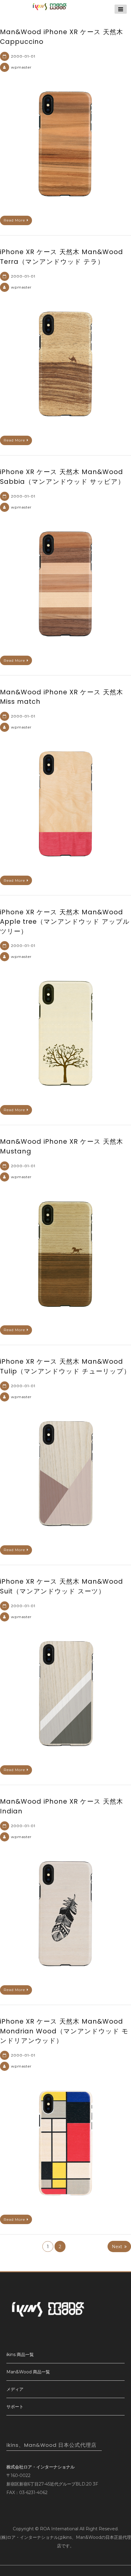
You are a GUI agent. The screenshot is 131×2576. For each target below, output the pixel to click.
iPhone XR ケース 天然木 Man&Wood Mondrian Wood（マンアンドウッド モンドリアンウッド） (64, 2031)
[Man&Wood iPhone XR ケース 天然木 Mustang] (65, 1253)
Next (117, 2247)
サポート (15, 2407)
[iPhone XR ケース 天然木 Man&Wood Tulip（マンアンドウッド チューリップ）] (65, 1473)
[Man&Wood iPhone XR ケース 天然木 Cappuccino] (65, 144)
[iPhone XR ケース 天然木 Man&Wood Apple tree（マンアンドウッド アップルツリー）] (65, 1033)
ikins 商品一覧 (20, 2355)
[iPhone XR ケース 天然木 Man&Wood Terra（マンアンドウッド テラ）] (65, 364)
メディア (15, 2389)
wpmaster (21, 67)
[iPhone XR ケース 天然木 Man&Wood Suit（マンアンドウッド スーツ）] (65, 1693)
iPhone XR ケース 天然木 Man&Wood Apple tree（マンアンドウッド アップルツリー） (65, 922)
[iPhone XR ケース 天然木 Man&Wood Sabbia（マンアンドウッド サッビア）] (65, 584)
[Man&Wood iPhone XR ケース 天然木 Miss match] (65, 804)
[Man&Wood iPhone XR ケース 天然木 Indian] (65, 1913)
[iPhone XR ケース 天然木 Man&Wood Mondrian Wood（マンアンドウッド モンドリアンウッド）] (65, 2143)
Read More (14, 220)
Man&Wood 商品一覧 (28, 2372)
